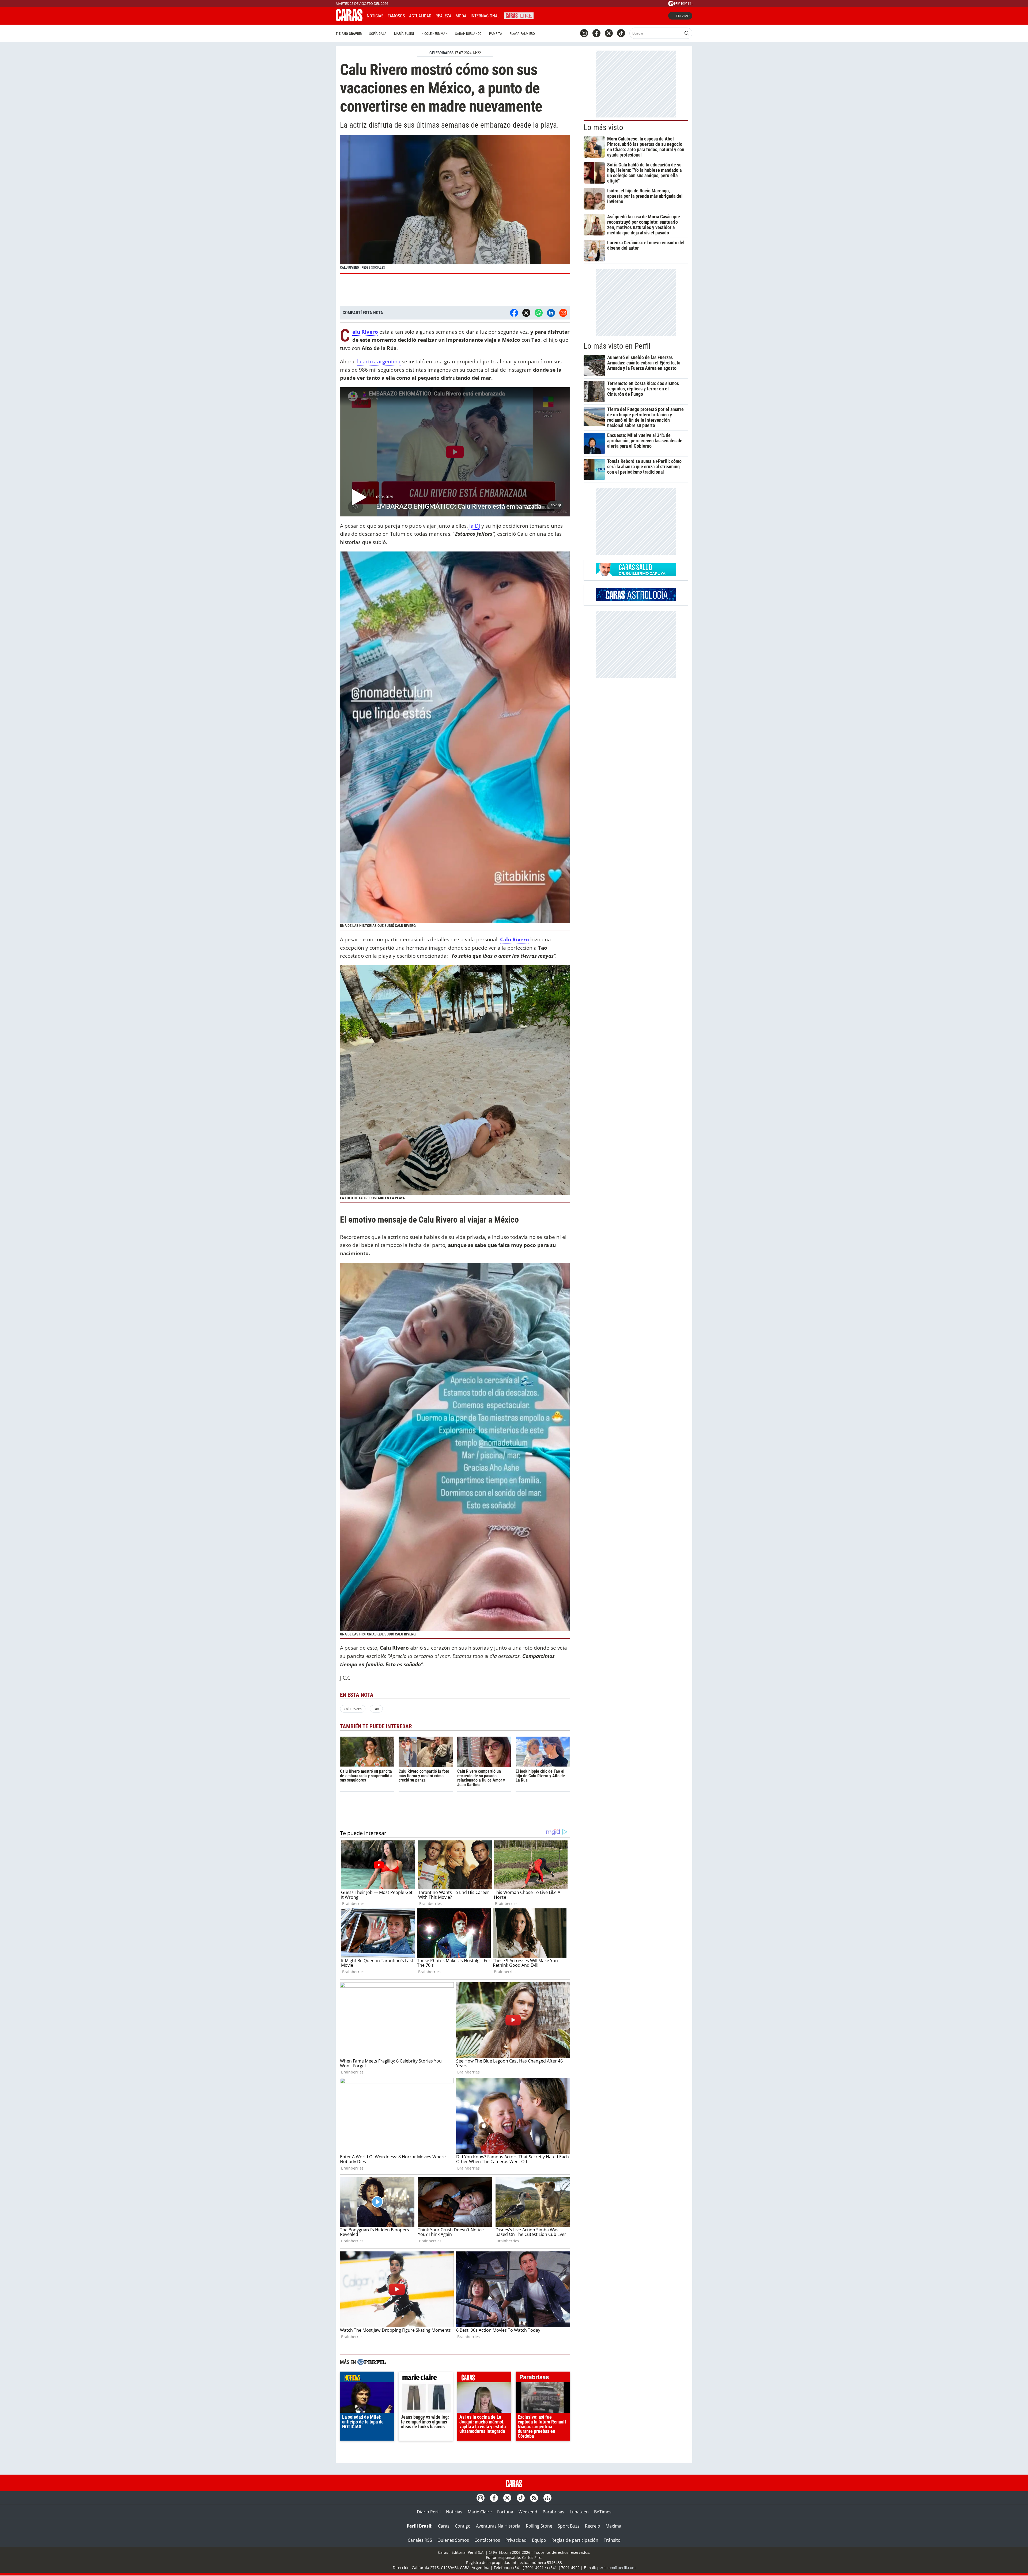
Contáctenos (487, 2540)
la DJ (474, 526)
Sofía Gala (378, 34)
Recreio (593, 2526)
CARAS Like (519, 15)
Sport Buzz (569, 2526)
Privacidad (516, 2540)
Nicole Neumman (434, 34)
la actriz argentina (379, 361)
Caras (444, 2526)
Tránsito (612, 2540)
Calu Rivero (515, 939)
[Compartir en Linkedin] (551, 313)
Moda (461, 16)
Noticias (375, 16)
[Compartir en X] (526, 313)
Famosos (396, 16)
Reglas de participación (575, 2540)
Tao (376, 1709)
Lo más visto (603, 127)
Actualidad (420, 16)
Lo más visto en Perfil (617, 346)
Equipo (539, 2540)
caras (484, 2378)
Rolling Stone (539, 2526)
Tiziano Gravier (349, 34)
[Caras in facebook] (596, 33)
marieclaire (426, 2378)
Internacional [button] (485, 16)
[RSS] (534, 2498)
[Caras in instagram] (584, 33)
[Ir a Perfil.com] (680, 5)
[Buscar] (687, 33)
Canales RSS (420, 2540)
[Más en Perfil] (372, 2363)
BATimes (603, 2512)
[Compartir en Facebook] (514, 313)
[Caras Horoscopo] (636, 600)
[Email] (563, 313)
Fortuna (505, 2512)
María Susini (404, 34)
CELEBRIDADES (441, 53)
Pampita (496, 34)
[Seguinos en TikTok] (621, 33)
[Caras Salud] (636, 575)
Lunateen (579, 2512)
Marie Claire (480, 2512)
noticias (367, 2378)
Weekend (528, 2512)
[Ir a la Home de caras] (349, 20)
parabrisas (543, 2378)
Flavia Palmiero (522, 34)
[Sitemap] (547, 2498)
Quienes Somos (453, 2540)
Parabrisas (553, 2512)
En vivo (683, 16)
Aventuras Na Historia (498, 2526)
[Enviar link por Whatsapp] (539, 313)
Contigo (463, 2526)
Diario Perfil (429, 2512)
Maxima (613, 2526)
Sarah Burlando (468, 34)
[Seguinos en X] (609, 33)
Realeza (443, 16)
